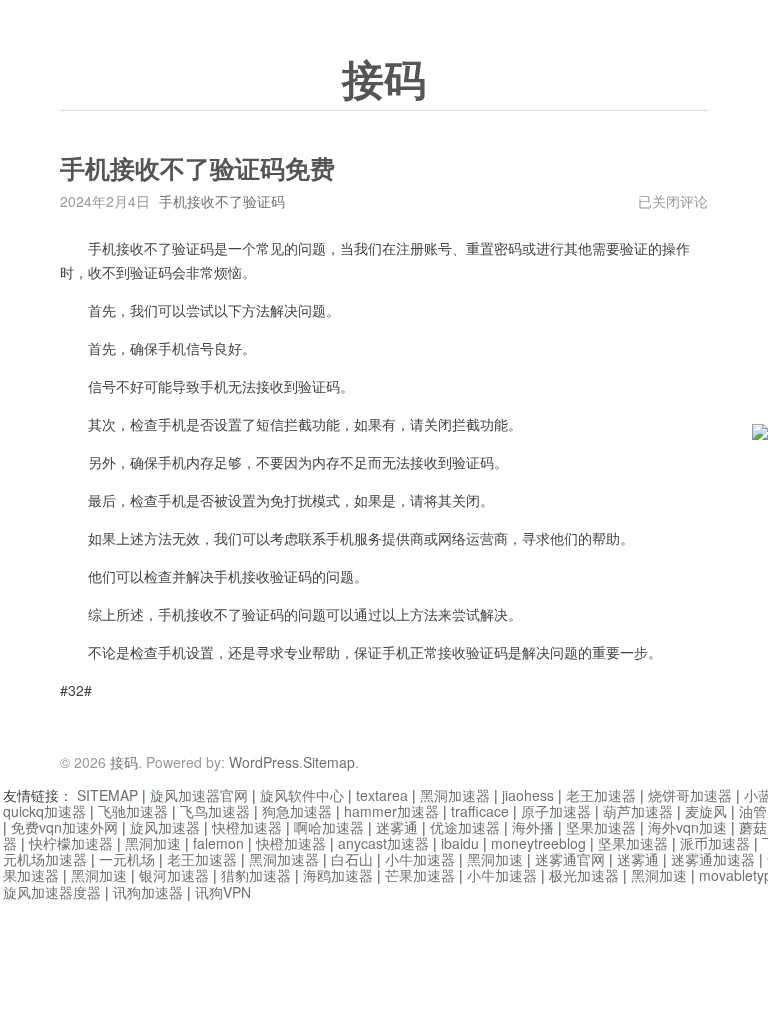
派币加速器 (715, 843)
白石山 (352, 859)
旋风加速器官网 (199, 795)
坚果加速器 (601, 827)
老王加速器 (601, 795)
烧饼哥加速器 (690, 795)
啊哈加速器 (329, 827)
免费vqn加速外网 (64, 827)
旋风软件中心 (302, 795)
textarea (382, 795)
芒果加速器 (420, 875)
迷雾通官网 (570, 859)
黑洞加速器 (455, 795)
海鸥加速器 (338, 875)
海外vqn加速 (687, 827)
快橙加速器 (247, 827)
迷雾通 (397, 827)
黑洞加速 (153, 843)
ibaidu (460, 843)
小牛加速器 (420, 859)
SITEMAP (107, 795)
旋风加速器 (165, 827)
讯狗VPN (223, 892)
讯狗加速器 (148, 892)
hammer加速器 (391, 811)
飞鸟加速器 (215, 811)
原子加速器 (556, 811)
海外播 (533, 827)
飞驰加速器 (133, 811)
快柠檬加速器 (71, 843)
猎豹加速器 (256, 875)
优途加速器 (465, 827)
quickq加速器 (44, 811)
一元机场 (127, 859)
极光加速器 (584, 875)
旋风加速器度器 (52, 892)
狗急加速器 (297, 811)
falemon (218, 843)
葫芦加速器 (638, 811)
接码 (384, 81)
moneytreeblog (538, 843)
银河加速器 (174, 875)
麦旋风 (706, 811)
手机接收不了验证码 (222, 201)
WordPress (264, 762)
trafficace (480, 811)
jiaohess (528, 795)
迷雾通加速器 (713, 859)
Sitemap (329, 762)
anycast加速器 (383, 843)
